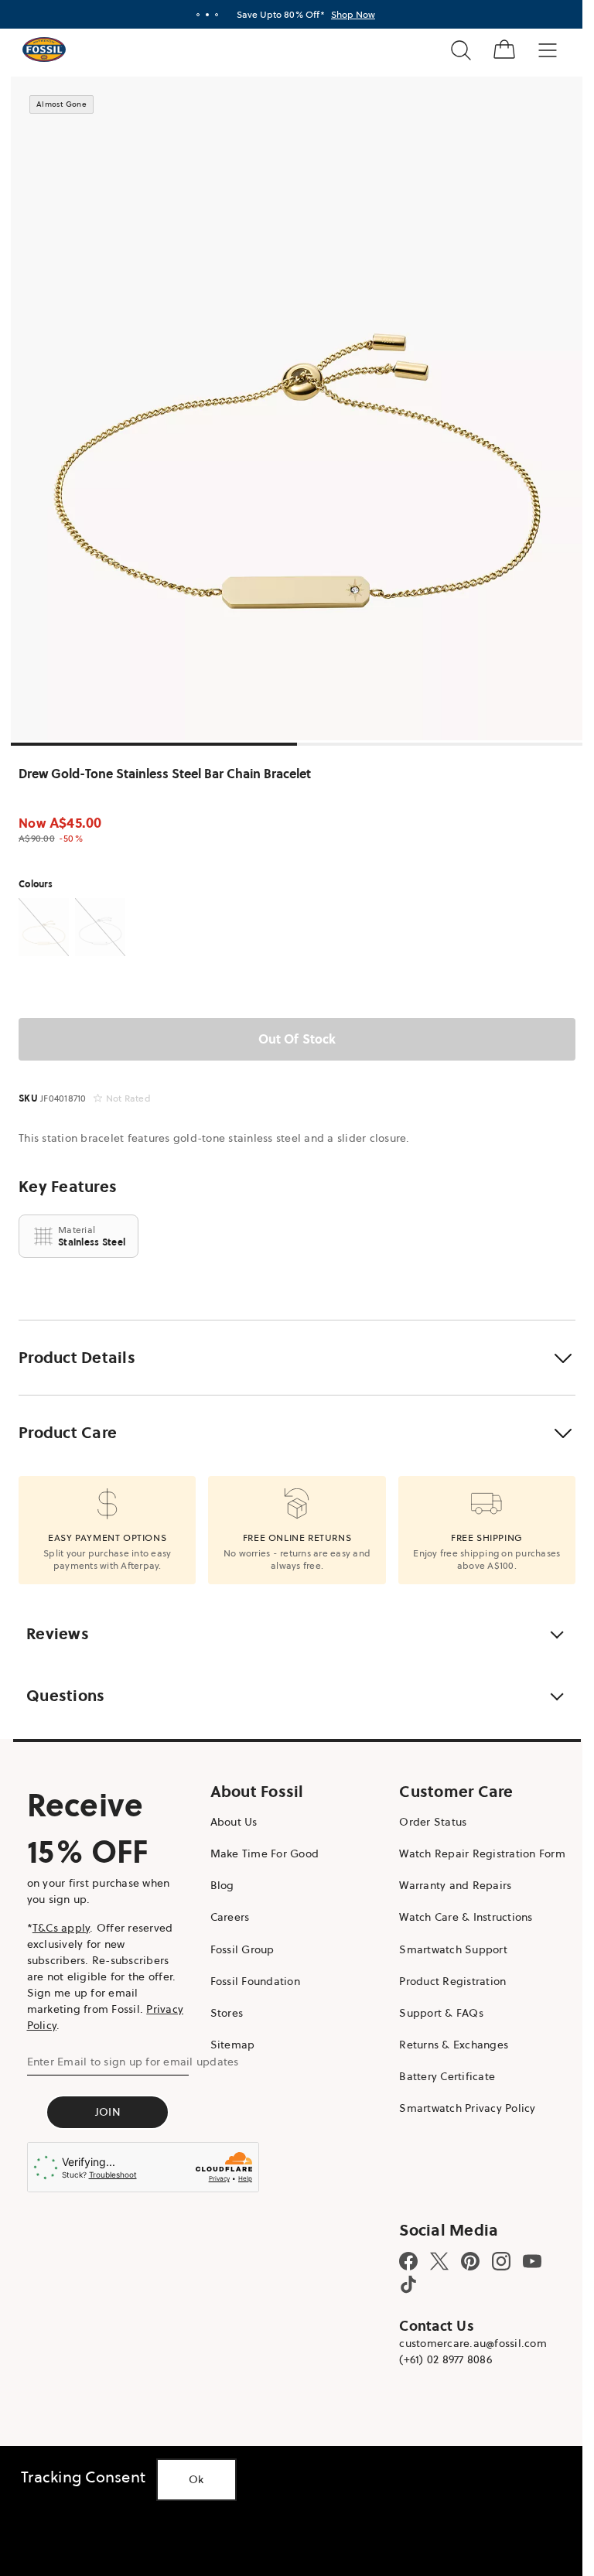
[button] (297, 1358)
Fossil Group (242, 1949)
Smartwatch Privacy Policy (467, 2108)
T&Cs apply (61, 1928)
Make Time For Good (265, 1853)
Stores (227, 2013)
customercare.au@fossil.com (473, 2343)
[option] (297, 408)
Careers (230, 1917)
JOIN (108, 2112)
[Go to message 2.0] (207, 15)
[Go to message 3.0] (217, 15)
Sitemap (233, 2045)
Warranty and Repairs (455, 1885)
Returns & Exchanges (454, 2045)
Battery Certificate (447, 2076)
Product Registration (452, 1981)
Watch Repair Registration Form (482, 1853)
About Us (234, 1822)
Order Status (433, 1822)
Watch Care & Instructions (466, 1917)
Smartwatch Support (453, 1949)
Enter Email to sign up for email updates (133, 2062)
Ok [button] (196, 2479)
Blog (222, 1885)
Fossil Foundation (255, 1981)
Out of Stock (297, 1039)
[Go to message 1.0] (198, 15)
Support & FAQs (441, 2013)
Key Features (68, 1187)
